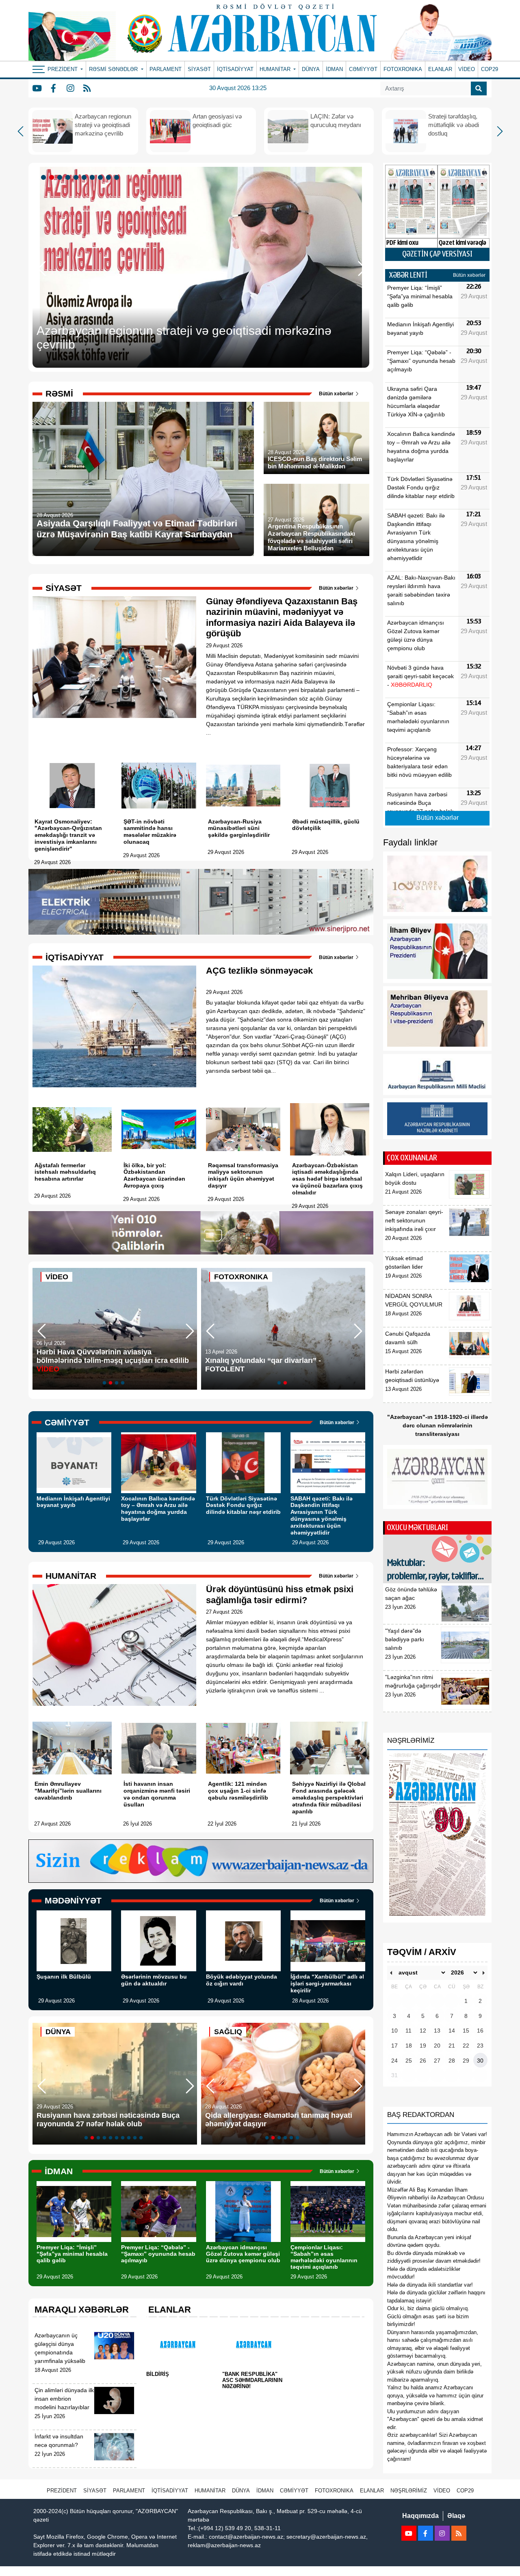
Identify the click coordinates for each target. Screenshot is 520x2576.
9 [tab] (110, 178)
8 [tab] (102, 178)
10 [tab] (118, 178)
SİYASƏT (199, 69)
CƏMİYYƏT (363, 69)
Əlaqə (456, 2516)
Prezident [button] (63, 69)
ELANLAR (440, 69)
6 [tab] (85, 178)
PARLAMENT (166, 69)
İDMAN (334, 69)
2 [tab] (53, 178)
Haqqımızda (420, 2516)
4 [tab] (69, 178)
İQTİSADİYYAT (235, 69)
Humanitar (210, 2491)
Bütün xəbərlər (337, 394)
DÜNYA (311, 69)
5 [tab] (77, 178)
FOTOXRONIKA (403, 69)
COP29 (490, 69)
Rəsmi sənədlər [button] (114, 69)
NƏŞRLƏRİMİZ (409, 2491)
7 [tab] (93, 178)
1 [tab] (45, 178)
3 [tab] (61, 178)
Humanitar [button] (276, 69)
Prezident (62, 2491)
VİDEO (467, 69)
